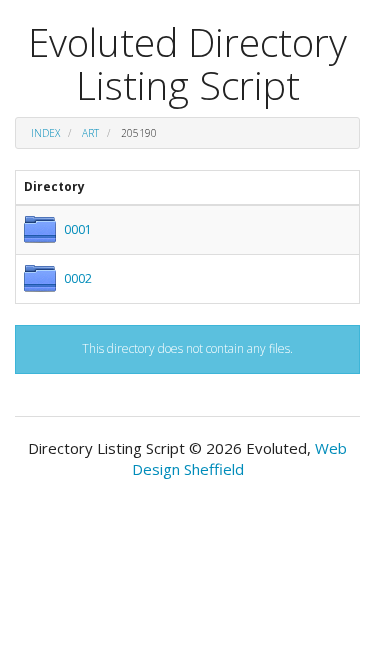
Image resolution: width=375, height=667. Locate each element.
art (90, 133)
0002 (78, 278)
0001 (78, 229)
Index (45, 133)
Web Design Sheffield (240, 458)
